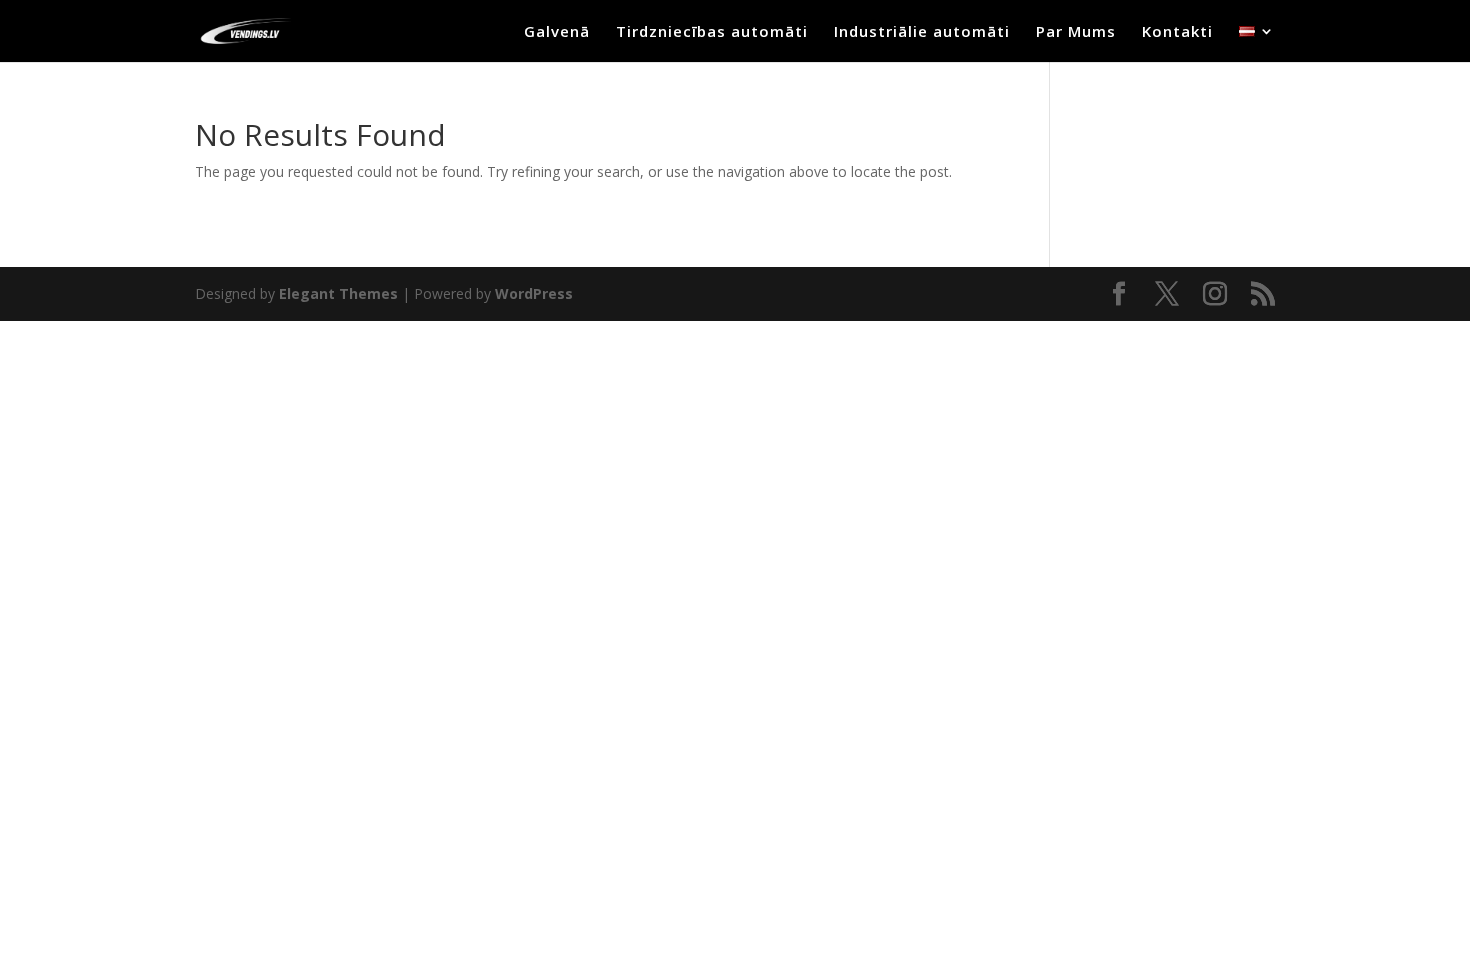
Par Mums (1076, 32)
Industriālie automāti (922, 32)
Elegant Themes (338, 293)
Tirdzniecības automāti (712, 32)
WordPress (534, 293)
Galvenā (557, 32)
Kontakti (1177, 32)
